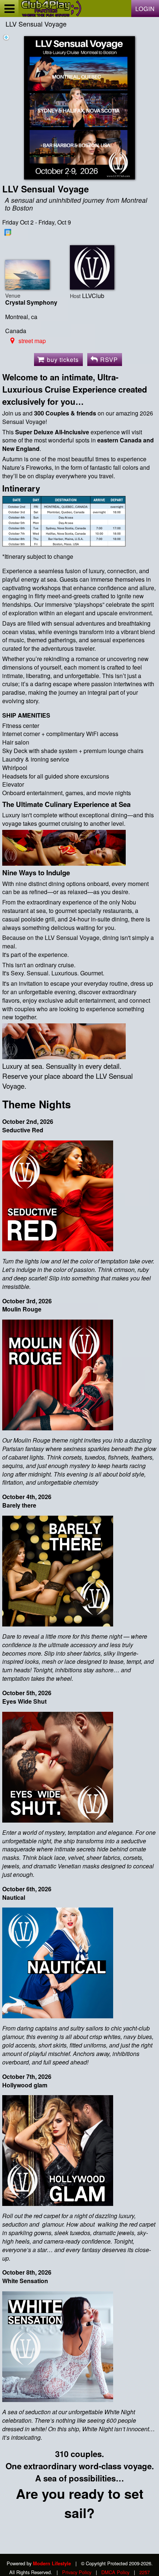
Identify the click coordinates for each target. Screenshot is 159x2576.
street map (32, 341)
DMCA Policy (115, 2572)
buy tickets (63, 360)
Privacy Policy (77, 2572)
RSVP (109, 360)
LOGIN (145, 9)
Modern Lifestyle (52, 2563)
